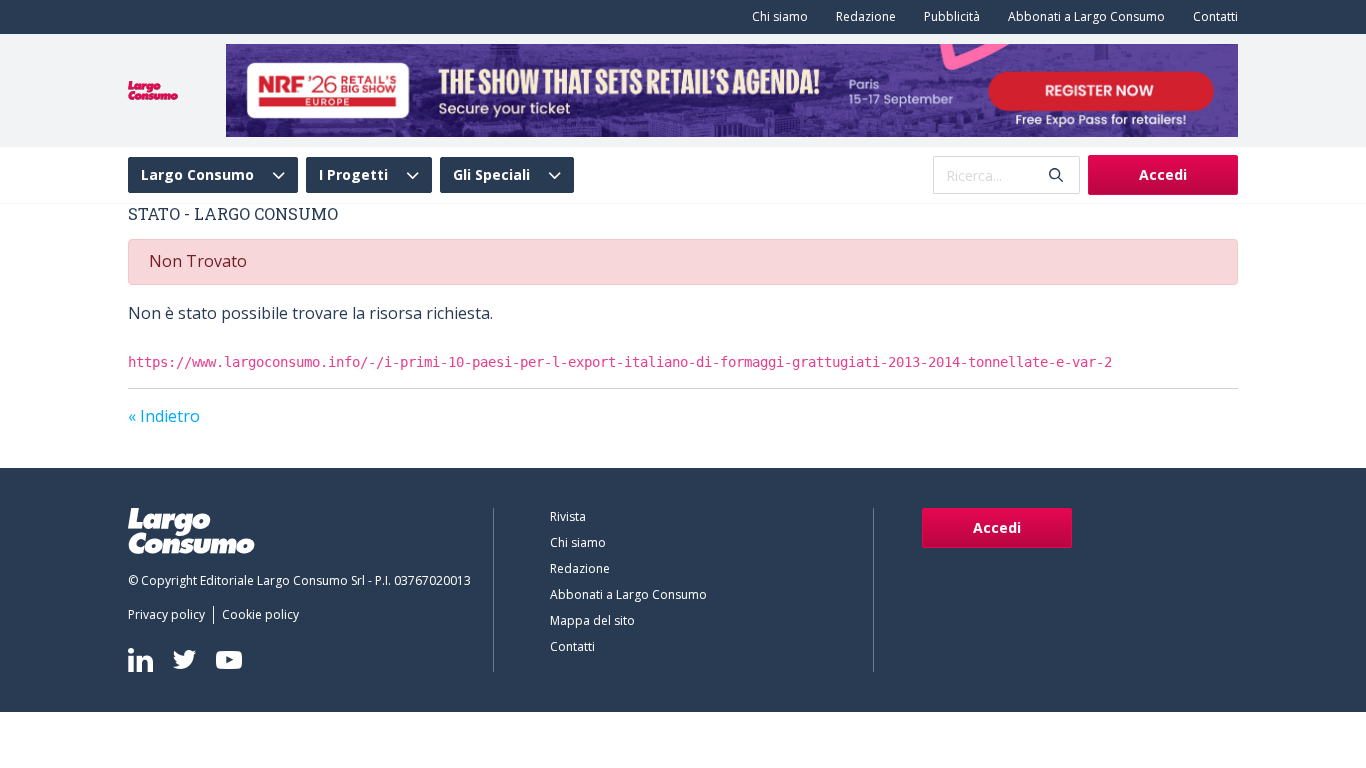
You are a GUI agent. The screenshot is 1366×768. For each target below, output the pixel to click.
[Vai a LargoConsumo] (153, 89)
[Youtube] (229, 659)
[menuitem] (776, 17)
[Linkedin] (140, 660)
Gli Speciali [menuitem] (491, 175)
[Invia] (1056, 175)
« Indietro (164, 416)
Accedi (1163, 174)
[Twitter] (184, 659)
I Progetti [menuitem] (353, 175)
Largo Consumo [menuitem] (197, 175)
